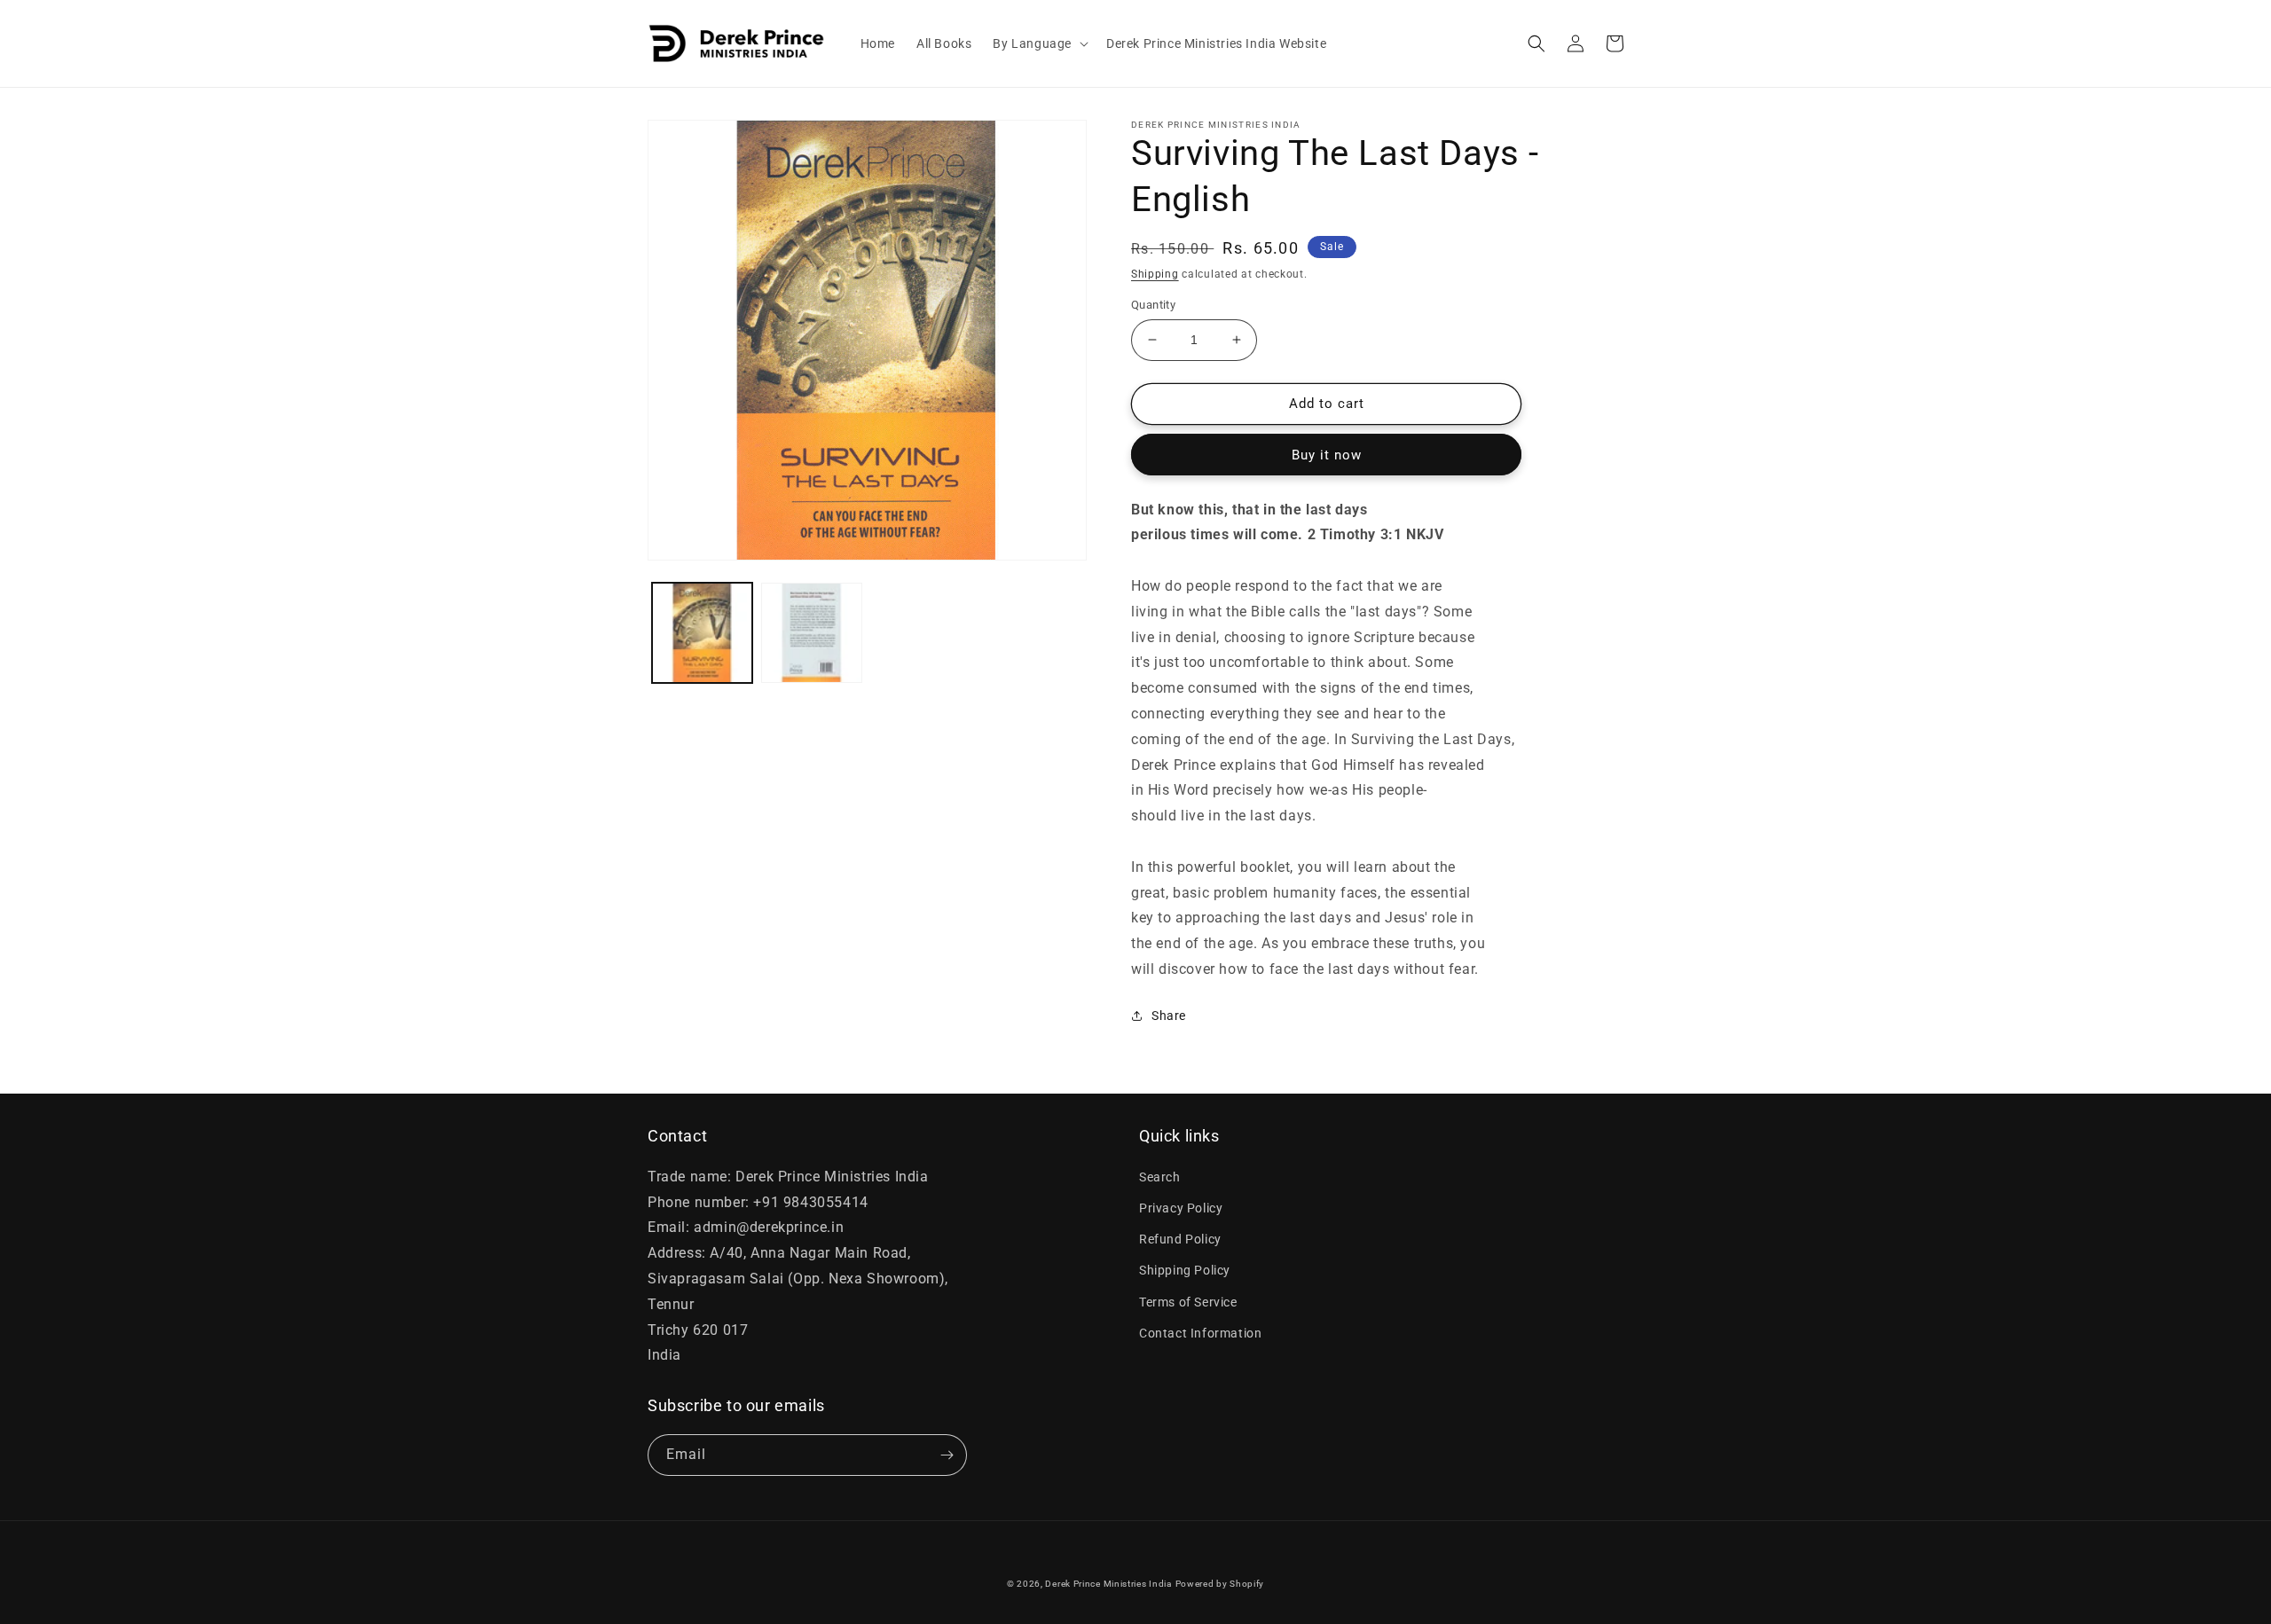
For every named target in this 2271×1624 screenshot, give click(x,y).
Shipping (1155, 274)
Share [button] (1169, 1016)
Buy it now (1327, 455)
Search (1160, 1177)
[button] (1039, 43)
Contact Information (1200, 1333)
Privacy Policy (1181, 1208)
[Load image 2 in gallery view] (811, 633)
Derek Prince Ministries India (1108, 1584)
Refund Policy (1180, 1239)
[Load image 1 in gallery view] (702, 633)
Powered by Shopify (1220, 1584)
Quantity (1153, 305)
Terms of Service (1188, 1302)
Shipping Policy (1185, 1270)
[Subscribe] (947, 1455)
